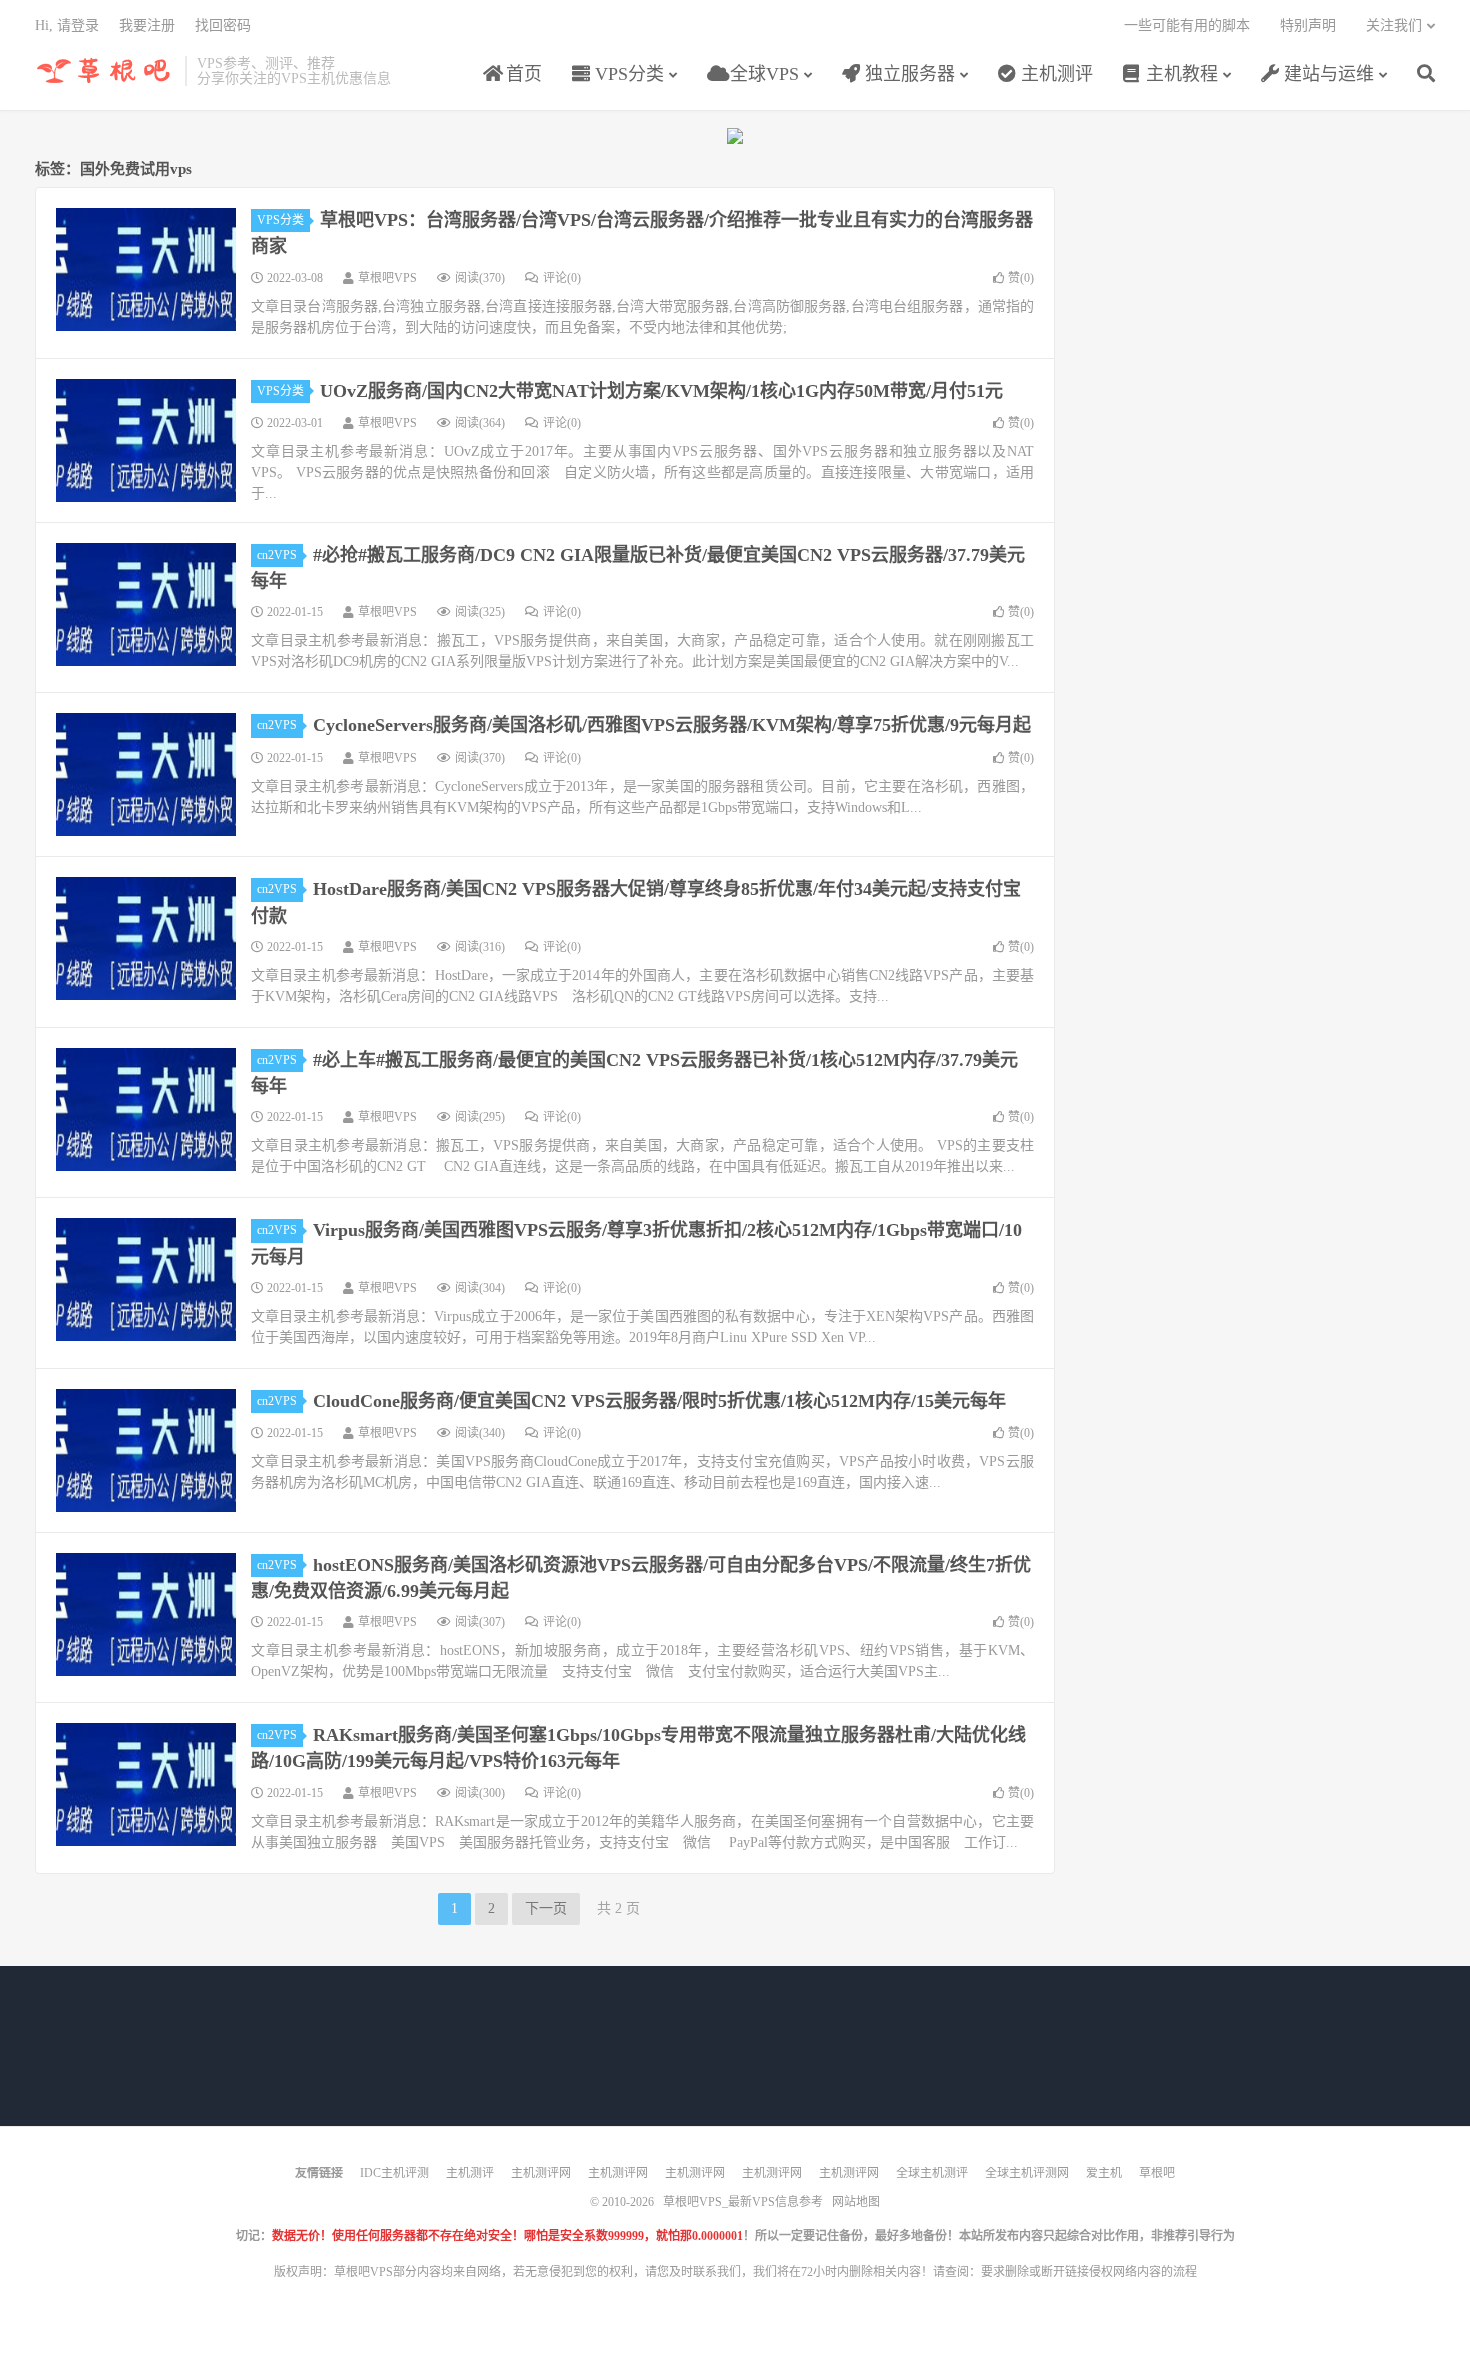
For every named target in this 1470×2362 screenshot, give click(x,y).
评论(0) (562, 278)
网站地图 (856, 2202)
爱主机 (1104, 2173)
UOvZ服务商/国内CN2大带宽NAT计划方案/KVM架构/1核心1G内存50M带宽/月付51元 (661, 391)
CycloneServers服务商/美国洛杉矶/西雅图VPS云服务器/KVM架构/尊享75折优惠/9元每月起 (672, 725)
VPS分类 (627, 74)
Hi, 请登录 (67, 25)
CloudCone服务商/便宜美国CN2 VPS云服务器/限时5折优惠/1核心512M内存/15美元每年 (659, 1401)
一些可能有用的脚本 (1187, 25)
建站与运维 (1326, 74)
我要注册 (147, 25)
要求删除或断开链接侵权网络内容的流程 (1089, 2272)
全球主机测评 (932, 2173)
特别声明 (1308, 25)
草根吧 (1157, 2173)
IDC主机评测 (394, 2173)
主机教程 (1179, 74)
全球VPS (762, 74)
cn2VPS (277, 555)
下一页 (546, 1908)
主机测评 (1054, 74)
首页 (521, 74)
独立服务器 (907, 74)
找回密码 (223, 25)
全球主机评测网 (1027, 2173)
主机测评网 (541, 2173)
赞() (1021, 278)
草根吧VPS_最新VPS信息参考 (105, 71)
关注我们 (1394, 25)
